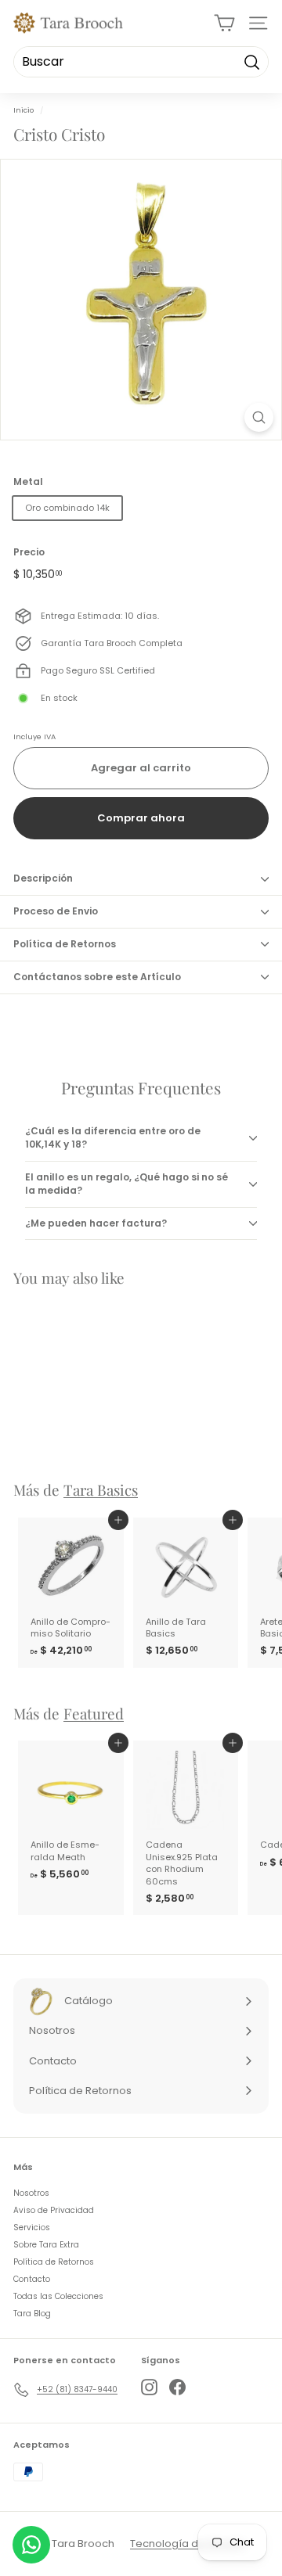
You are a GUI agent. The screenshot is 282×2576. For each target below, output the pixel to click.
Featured (94, 1714)
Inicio (23, 110)
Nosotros (31, 2193)
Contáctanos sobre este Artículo (97, 977)
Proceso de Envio (56, 911)
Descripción (43, 878)
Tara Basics (101, 1490)
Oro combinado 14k (67, 508)
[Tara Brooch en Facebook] (177, 2387)
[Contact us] (31, 2545)
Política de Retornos (65, 944)
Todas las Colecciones (58, 2296)
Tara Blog (32, 2314)
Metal (28, 482)
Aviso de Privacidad (54, 2210)
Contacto (32, 2279)
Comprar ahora (141, 818)
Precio (29, 552)
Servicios (32, 2228)
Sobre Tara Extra (46, 2245)
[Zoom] (259, 417)
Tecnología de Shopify (188, 2544)
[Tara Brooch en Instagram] (149, 2387)
